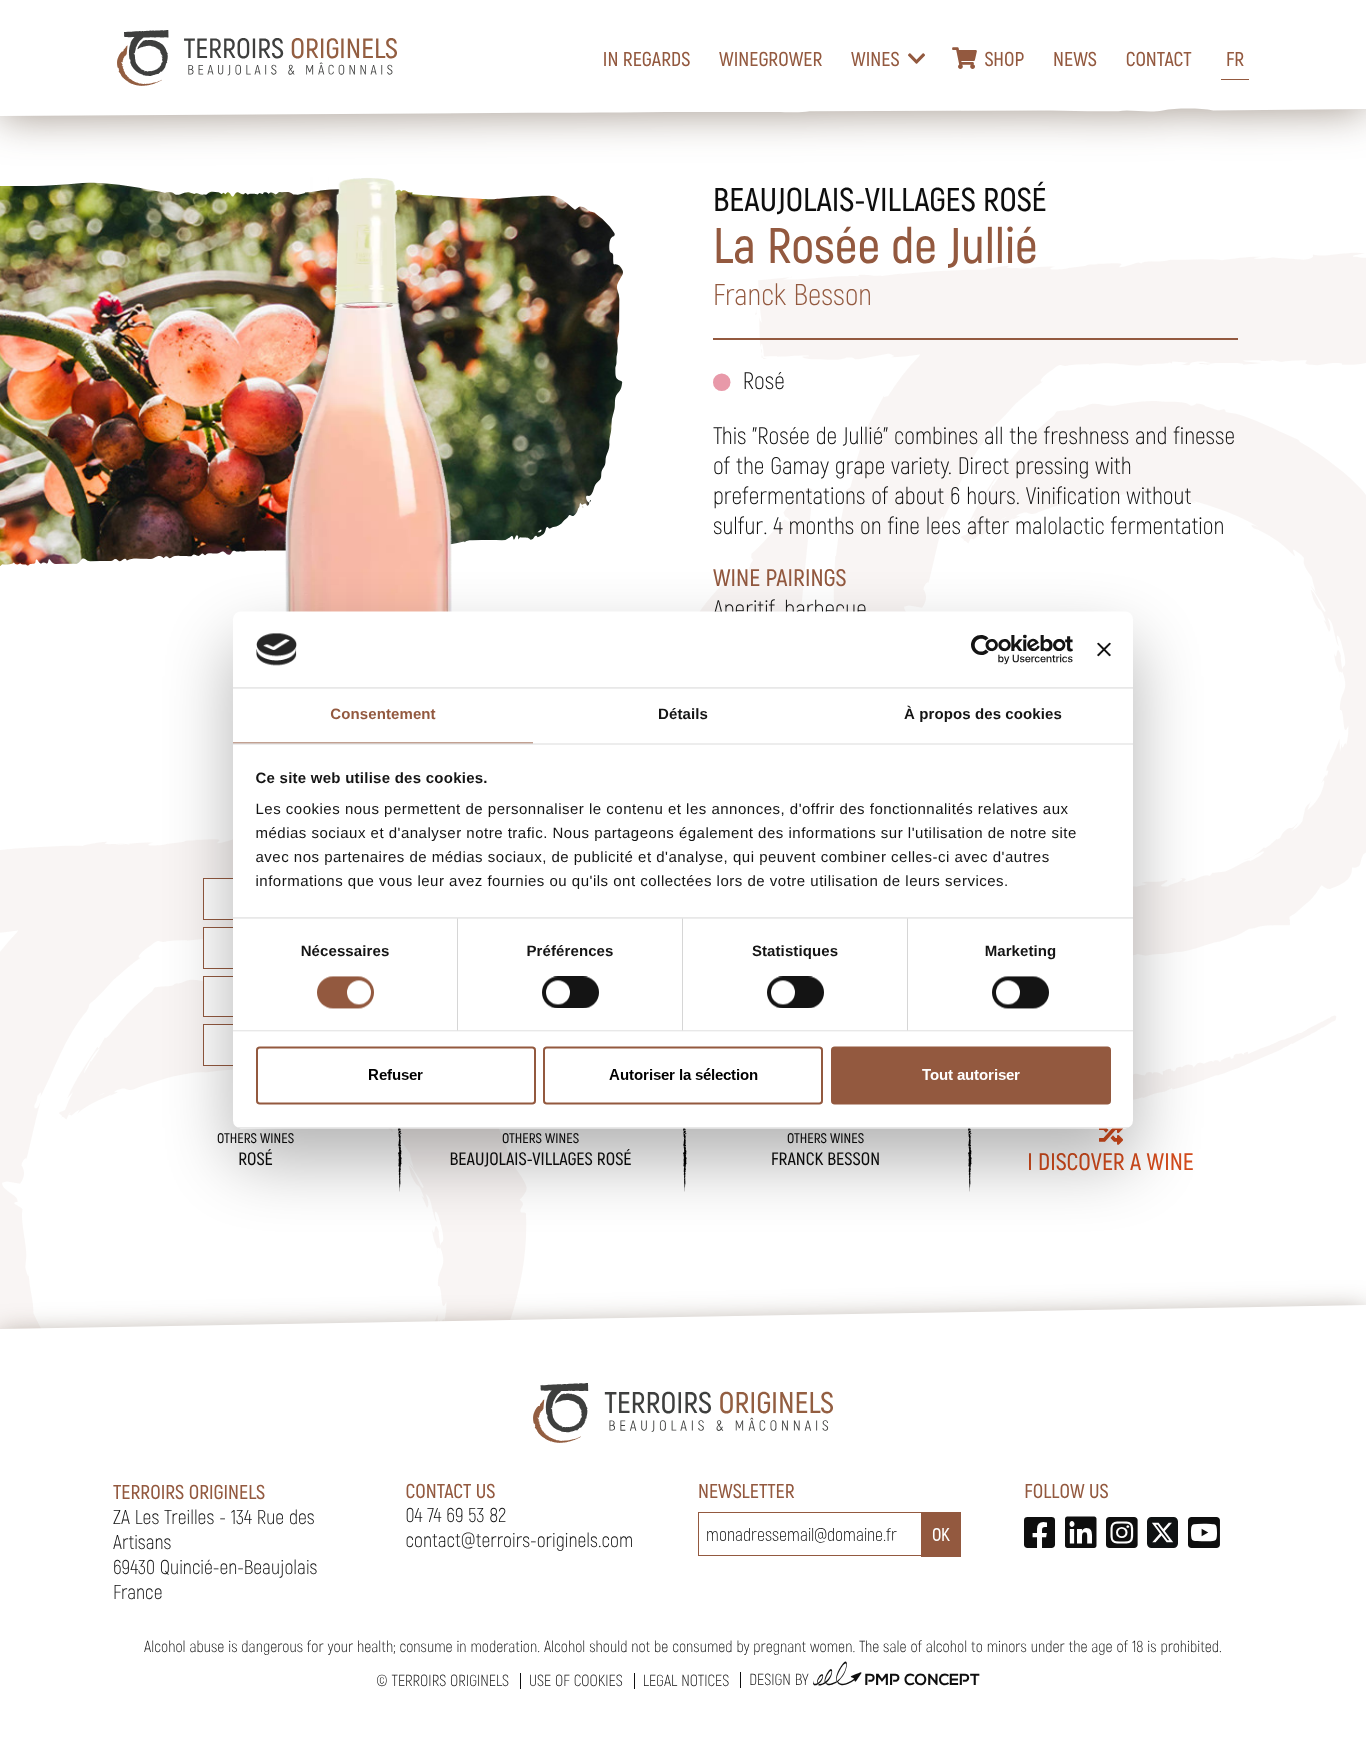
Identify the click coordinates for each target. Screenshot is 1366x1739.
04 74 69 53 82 (456, 1514)
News (1075, 58)
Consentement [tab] (382, 715)
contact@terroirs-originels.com (520, 1539)
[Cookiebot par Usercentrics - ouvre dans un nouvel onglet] (985, 649)
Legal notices (686, 1680)
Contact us (451, 1490)
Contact (1159, 58)
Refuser (395, 1075)
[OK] (941, 1534)
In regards (647, 58)
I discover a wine (1110, 1160)
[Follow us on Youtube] (1203, 1532)
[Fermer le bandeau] (1104, 649)
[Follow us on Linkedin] (1080, 1532)
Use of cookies (576, 1680)
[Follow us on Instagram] (1121, 1532)
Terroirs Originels (450, 1680)
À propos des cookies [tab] (983, 715)
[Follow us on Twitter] (1162, 1532)
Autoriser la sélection (683, 1075)
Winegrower (770, 58)
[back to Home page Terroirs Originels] (257, 58)
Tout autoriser (971, 1075)
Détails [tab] (683, 715)
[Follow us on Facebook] (1039, 1532)
